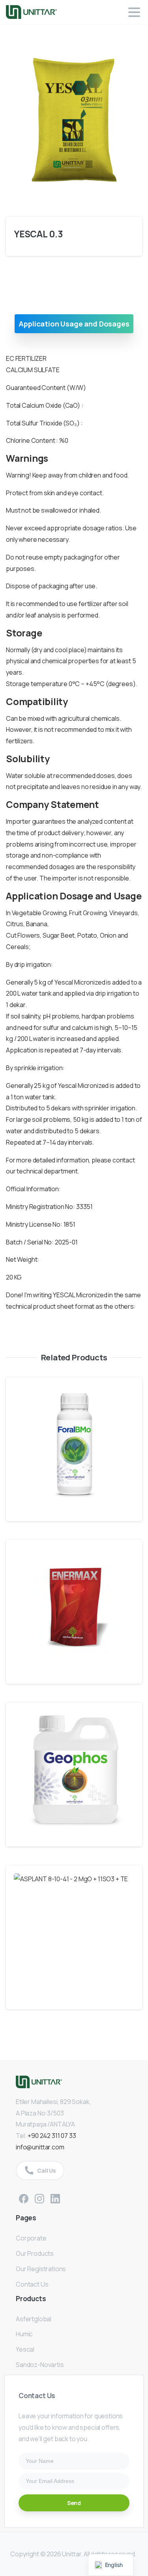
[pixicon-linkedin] (55, 2198)
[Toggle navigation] (134, 12)
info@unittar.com (40, 2147)
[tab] (74, 324)
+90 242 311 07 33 (52, 2136)
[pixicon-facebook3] (24, 2198)
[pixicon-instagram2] (39, 2198)
